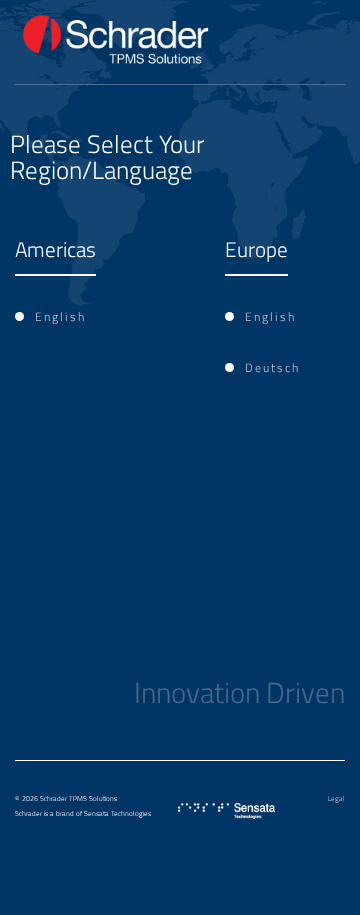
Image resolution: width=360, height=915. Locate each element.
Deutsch (272, 367)
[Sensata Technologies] (226, 811)
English (60, 316)
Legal (336, 799)
